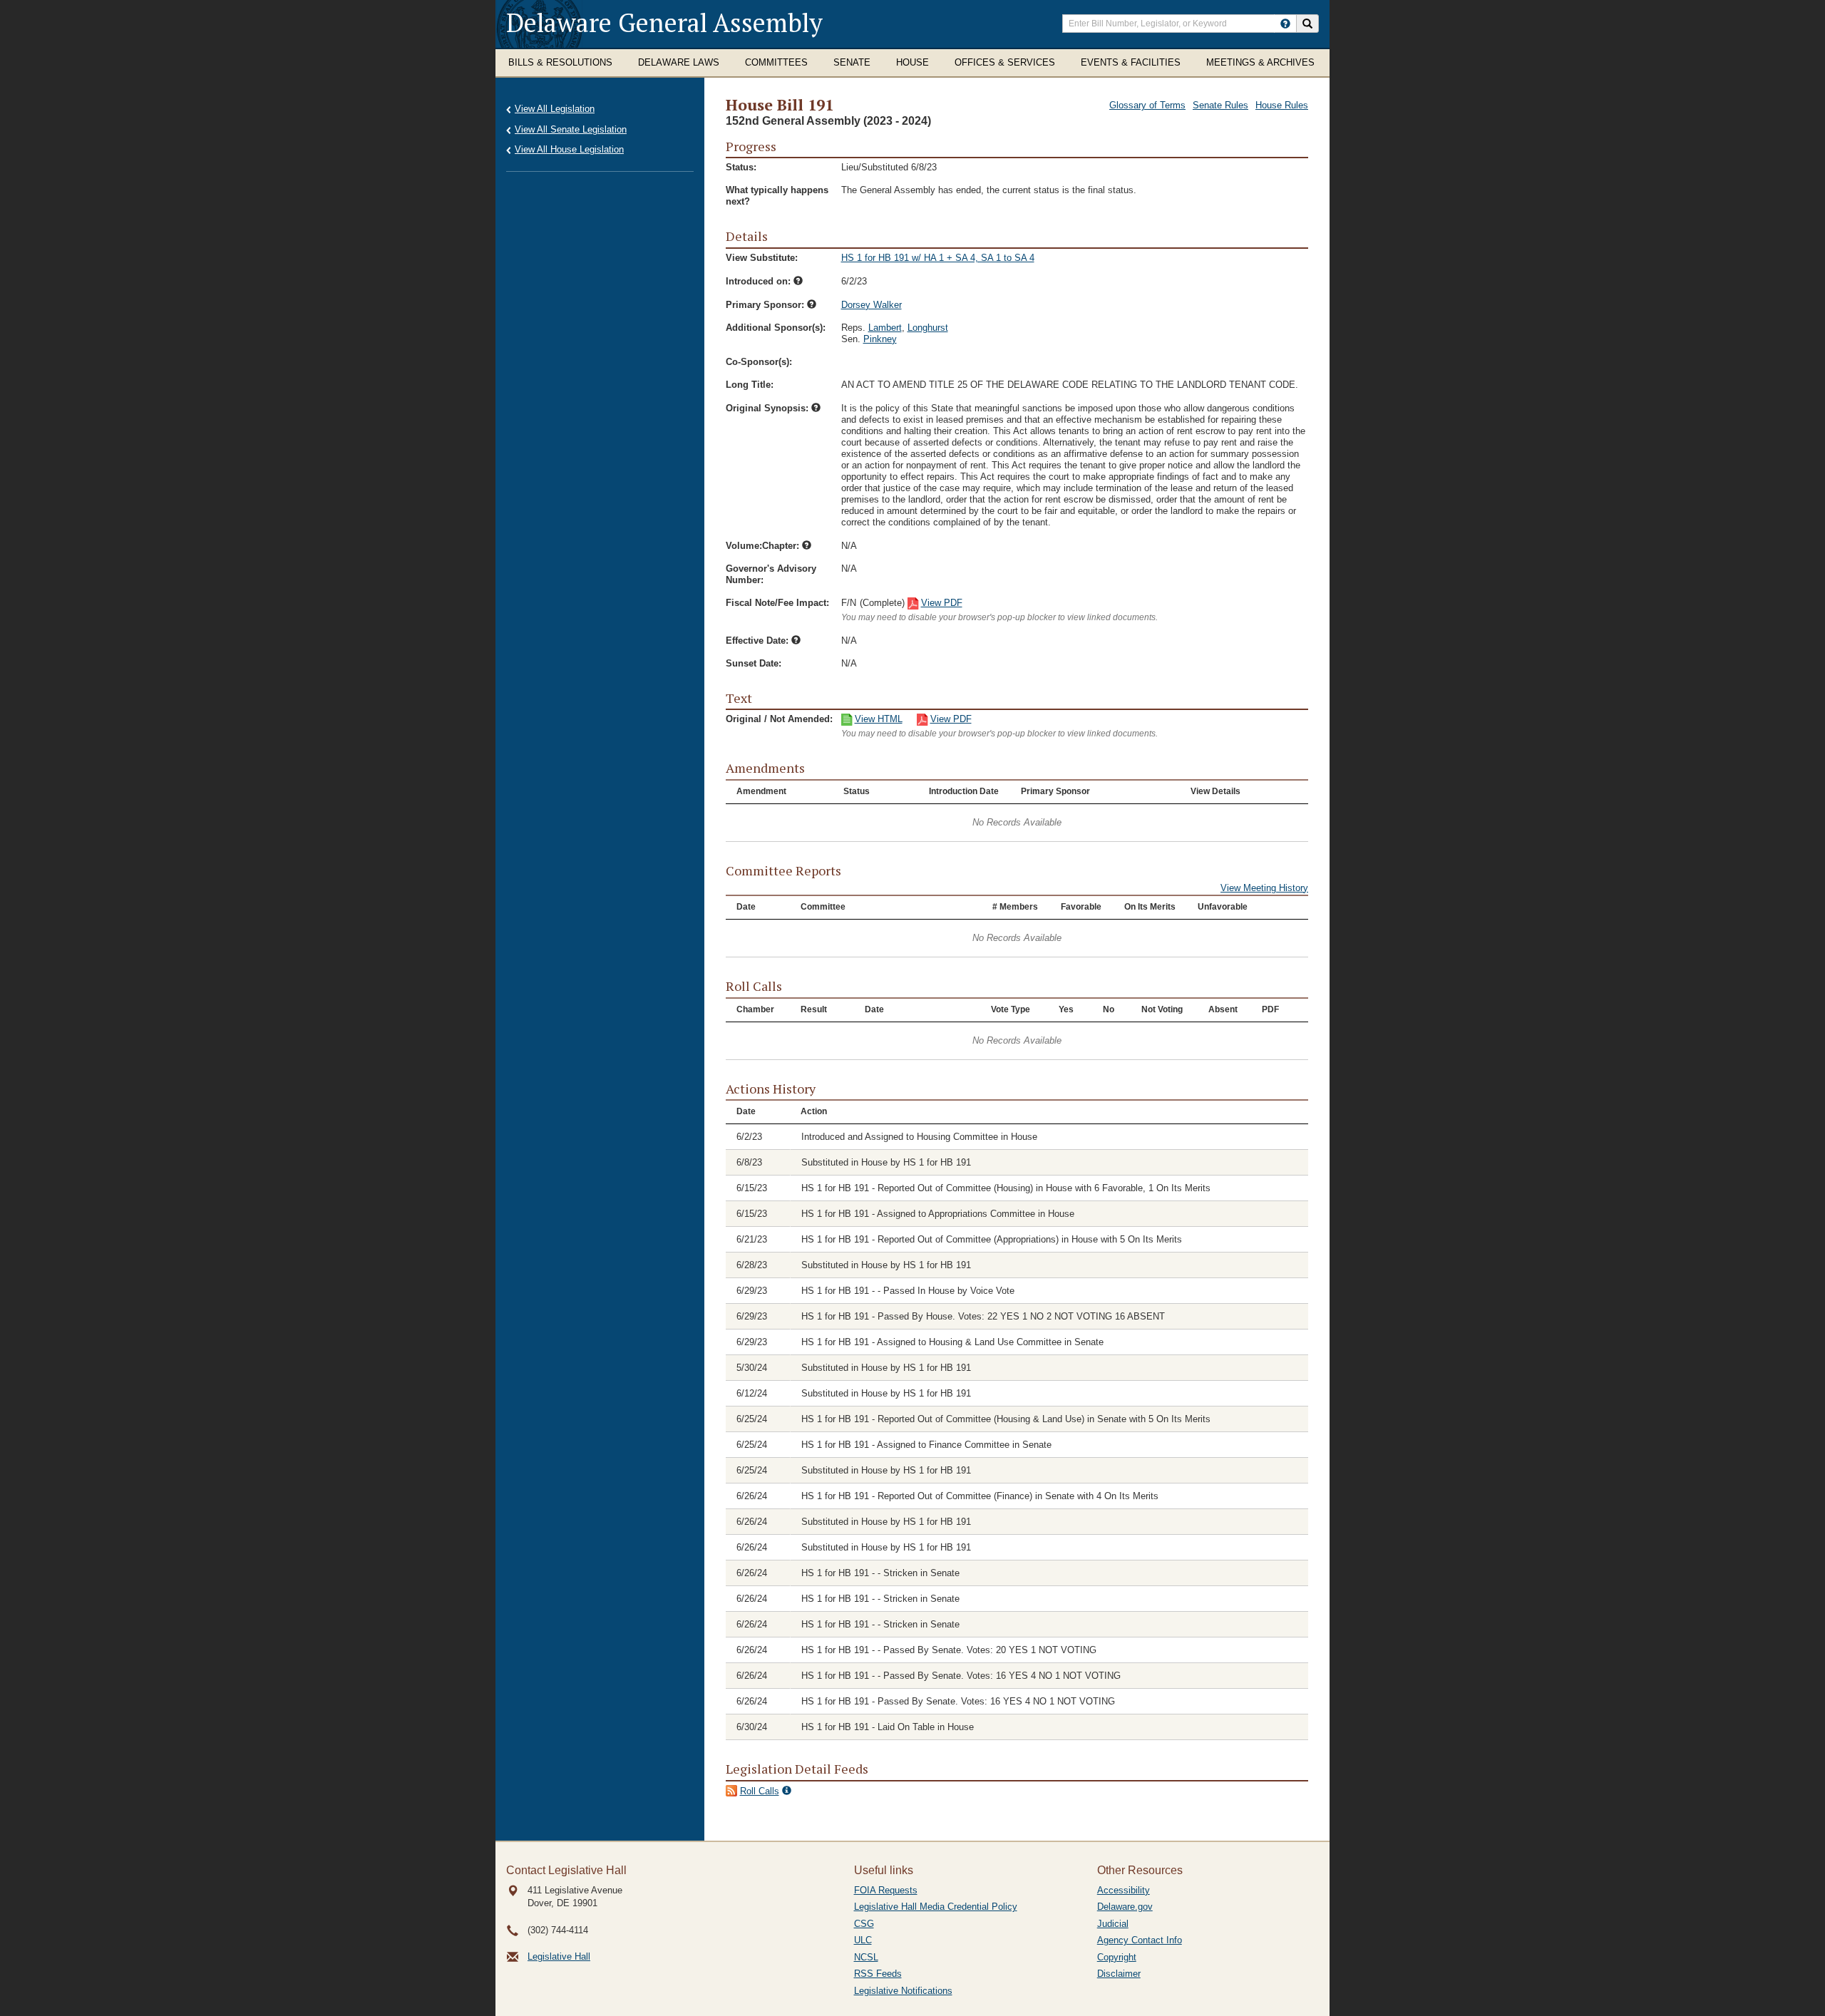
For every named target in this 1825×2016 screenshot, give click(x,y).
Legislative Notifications (903, 1991)
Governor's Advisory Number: (771, 574)
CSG (864, 1924)
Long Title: (750, 385)
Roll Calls (760, 1791)
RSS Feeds (878, 1974)
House (912, 62)
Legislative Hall (559, 1956)
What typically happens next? (777, 196)
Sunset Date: (754, 663)
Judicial (1113, 1924)
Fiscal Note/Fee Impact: (777, 603)
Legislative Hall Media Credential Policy (936, 1907)
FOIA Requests (886, 1890)
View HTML (879, 719)
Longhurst (928, 328)
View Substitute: (762, 258)
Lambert (885, 328)
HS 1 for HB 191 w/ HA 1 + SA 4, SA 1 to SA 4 (938, 258)
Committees (776, 62)
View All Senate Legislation (571, 129)
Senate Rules (1220, 105)
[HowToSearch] (1285, 24)
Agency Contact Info (1140, 1940)
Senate (852, 62)
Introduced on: (760, 281)
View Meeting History (1264, 888)
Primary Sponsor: (766, 305)
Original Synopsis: (768, 408)
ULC (863, 1940)
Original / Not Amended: (779, 719)
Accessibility (1124, 1890)
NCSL (866, 1957)
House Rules (1282, 105)
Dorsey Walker (872, 305)
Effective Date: (759, 641)
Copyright (1117, 1957)
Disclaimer (1119, 1974)
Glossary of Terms (1147, 105)
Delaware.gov (1125, 1907)
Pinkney (880, 339)
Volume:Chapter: (764, 546)
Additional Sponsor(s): (776, 328)
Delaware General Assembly (664, 22)
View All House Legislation (569, 149)
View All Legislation (555, 109)
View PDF (942, 603)
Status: (741, 167)
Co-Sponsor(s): (759, 362)
